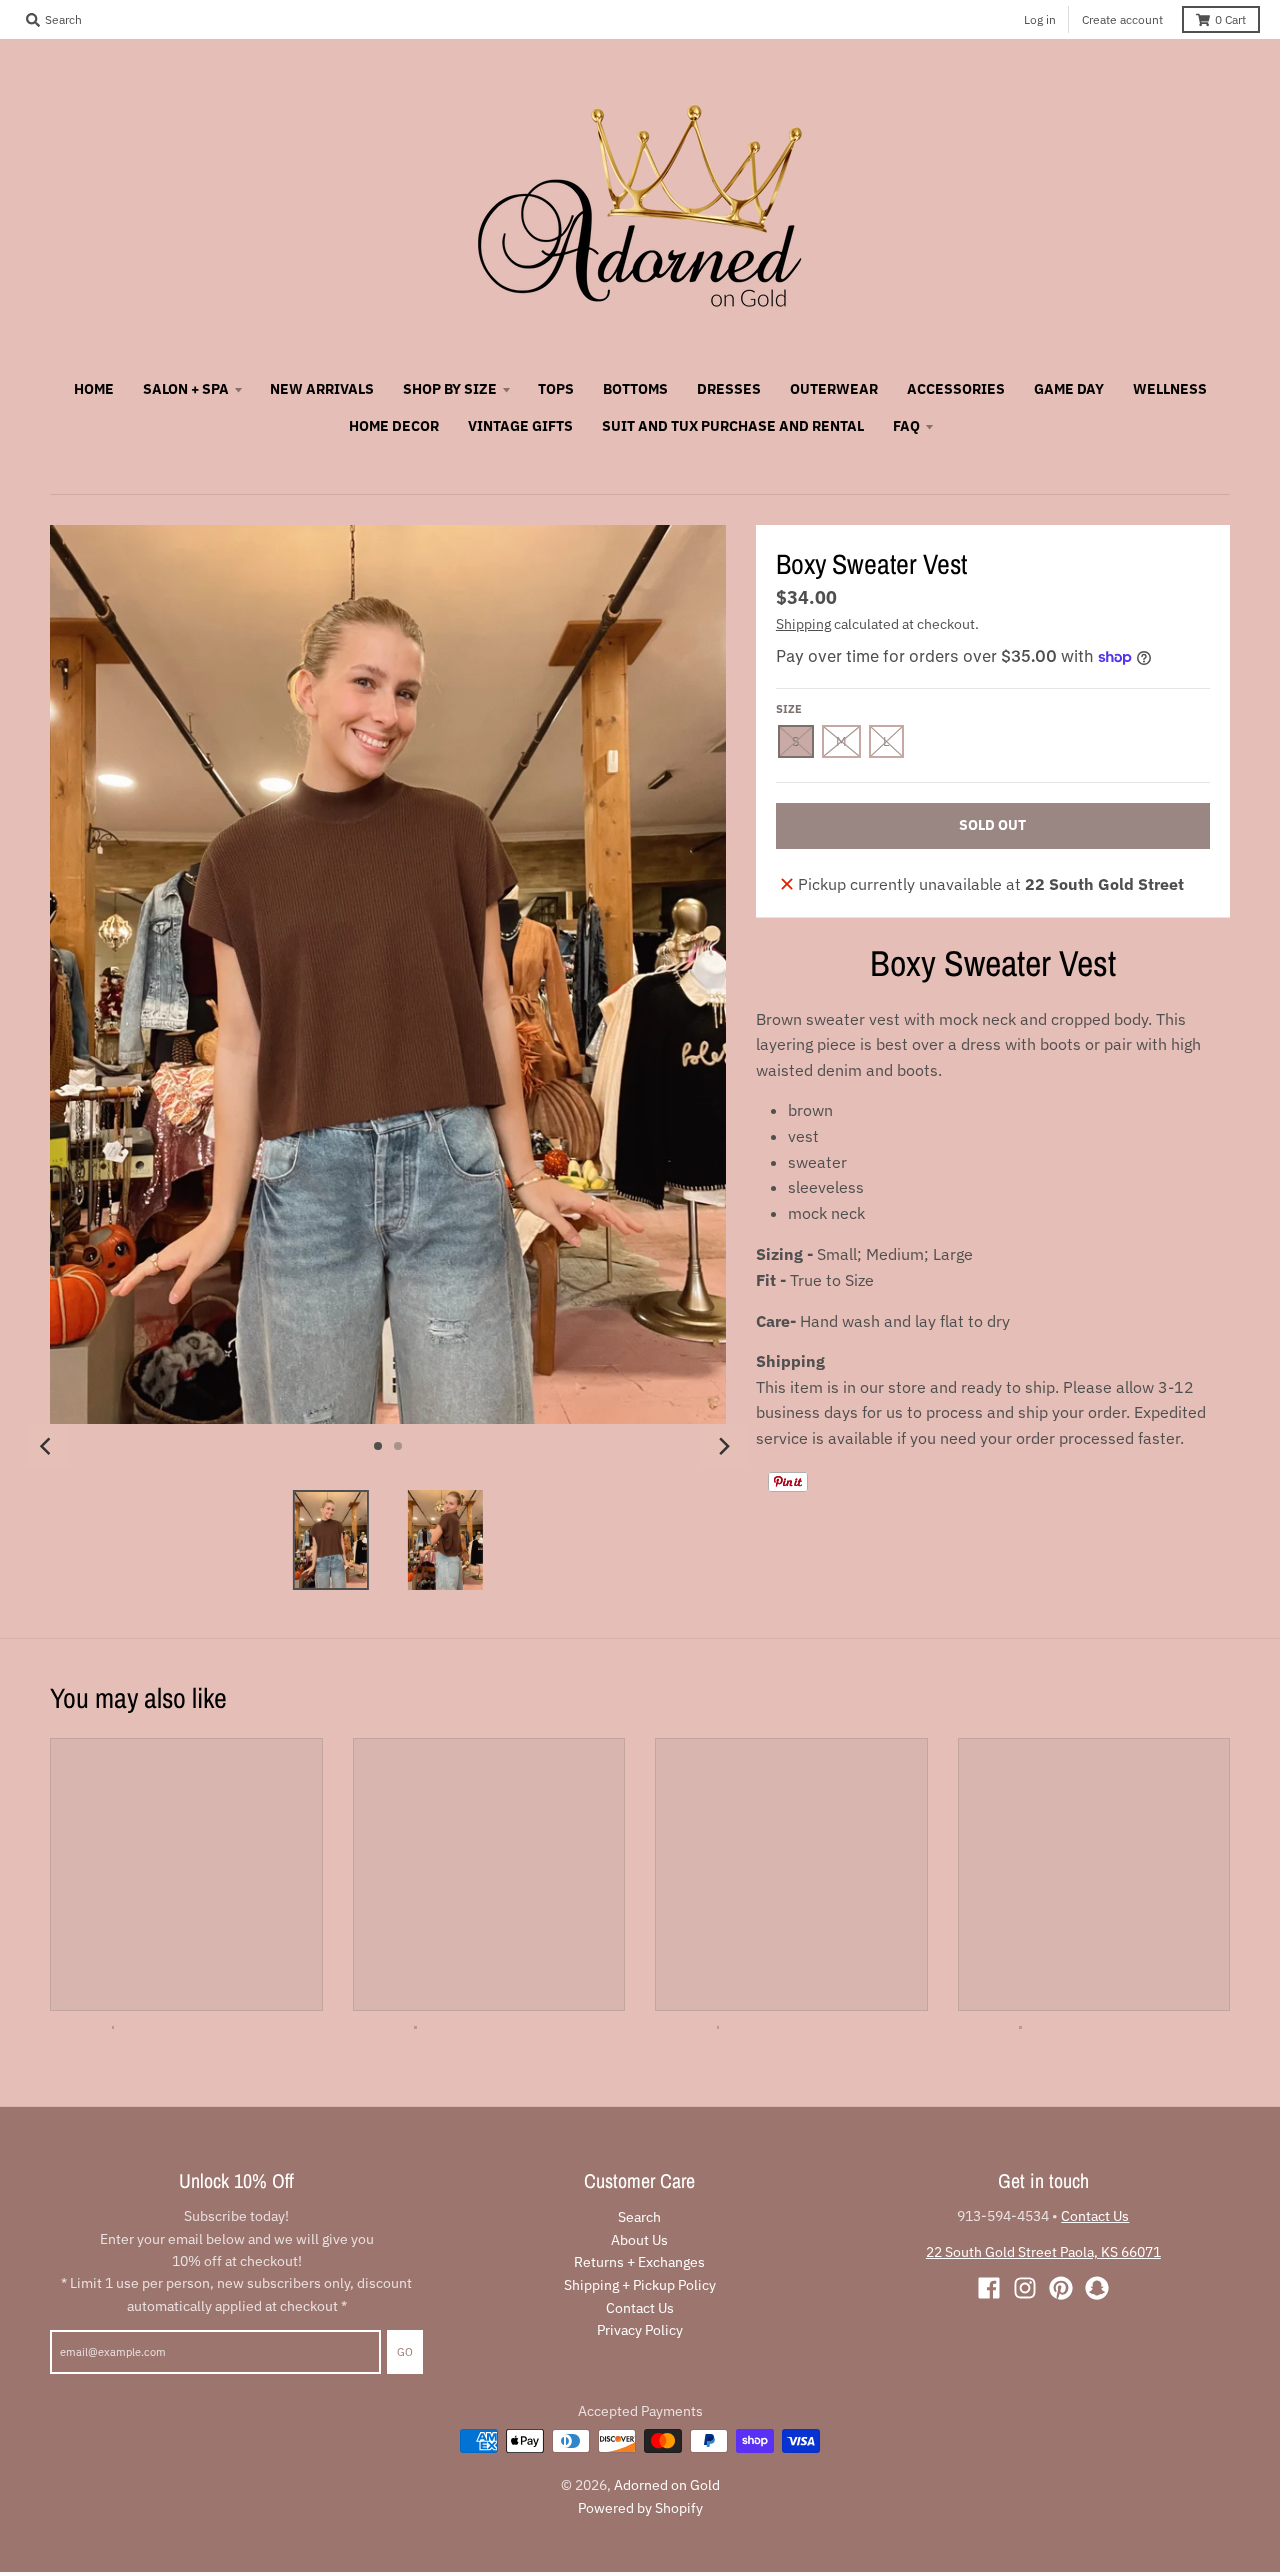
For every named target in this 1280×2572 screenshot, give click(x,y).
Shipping (803, 624)
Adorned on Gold (667, 2485)
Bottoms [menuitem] (635, 389)
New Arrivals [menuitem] (322, 389)
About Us (639, 2240)
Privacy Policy (640, 2330)
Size (789, 709)
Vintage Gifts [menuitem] (520, 426)
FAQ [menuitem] (906, 426)
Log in (1040, 19)
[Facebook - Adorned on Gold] (989, 2288)
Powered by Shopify (640, 2508)
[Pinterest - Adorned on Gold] (1061, 2288)
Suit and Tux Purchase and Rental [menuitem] (733, 426)
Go (405, 2352)
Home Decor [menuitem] (394, 426)
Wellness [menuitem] (1170, 389)
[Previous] (48, 1446)
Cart (1230, 19)
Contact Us (640, 2308)
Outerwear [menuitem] (834, 389)
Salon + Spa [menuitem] (186, 389)
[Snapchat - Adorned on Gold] (1097, 2288)
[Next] (724, 1446)
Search (639, 2217)
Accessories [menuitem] (956, 389)
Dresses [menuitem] (729, 389)
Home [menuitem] (94, 389)
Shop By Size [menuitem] (450, 389)
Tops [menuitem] (556, 389)
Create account (1122, 19)
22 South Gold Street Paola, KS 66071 (1043, 2252)
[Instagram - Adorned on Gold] (1025, 2288)
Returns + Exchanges (639, 2262)
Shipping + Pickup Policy (640, 2285)
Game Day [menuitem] (1069, 389)
